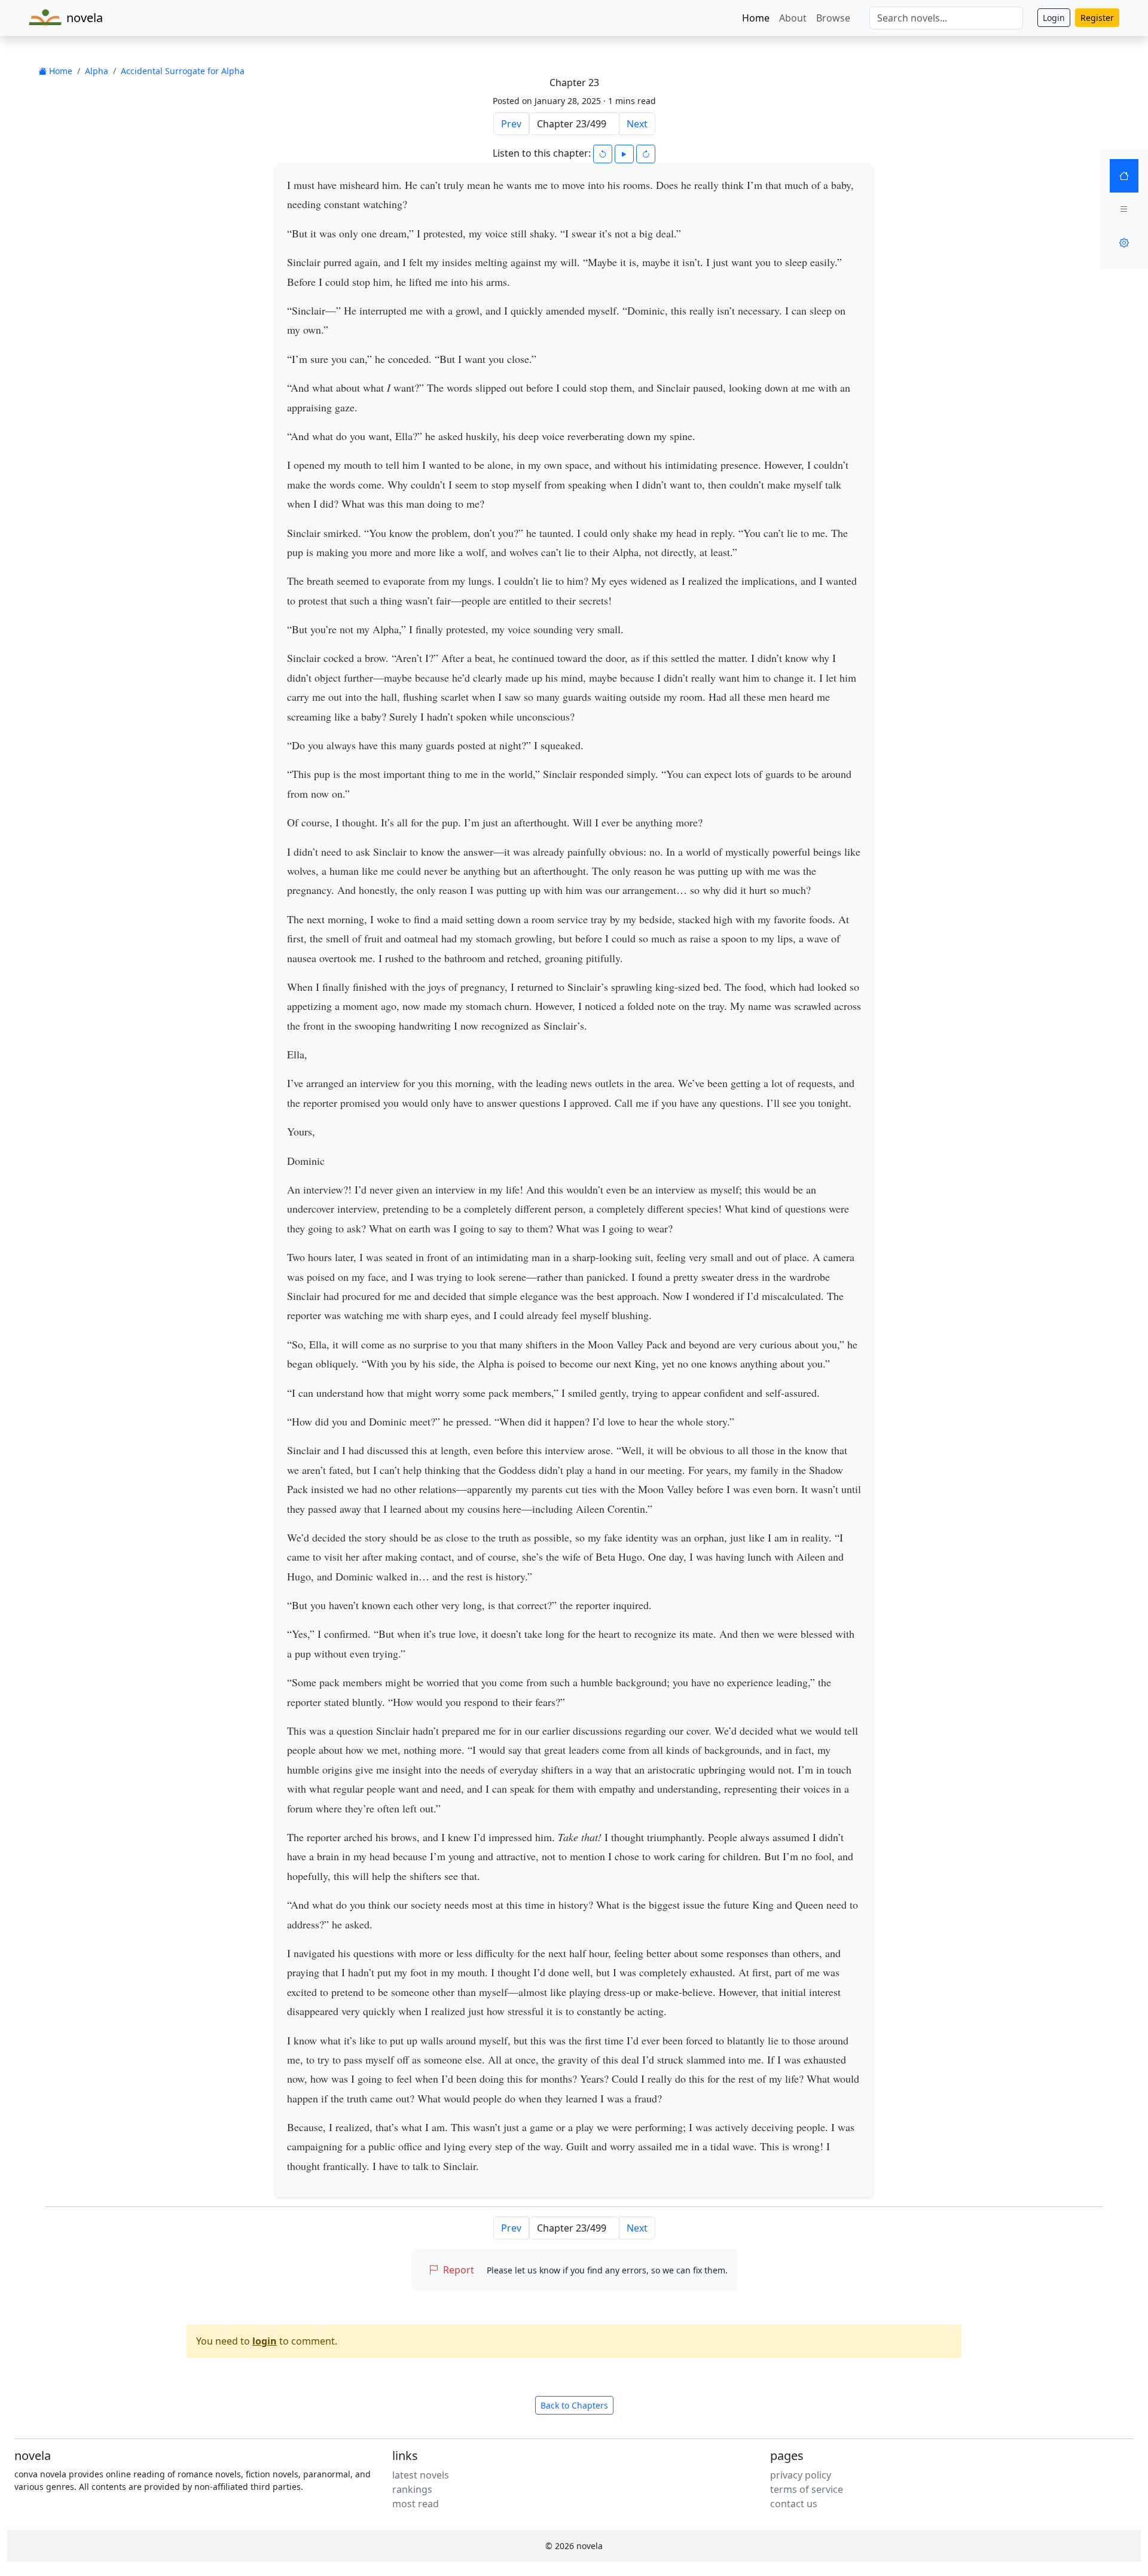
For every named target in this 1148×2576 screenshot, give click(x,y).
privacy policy (801, 2475)
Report (459, 2270)
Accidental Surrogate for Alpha (183, 71)
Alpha (97, 71)
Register (1097, 18)
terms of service (807, 2489)
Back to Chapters (574, 2405)
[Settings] (1124, 243)
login (265, 2341)
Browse (833, 18)
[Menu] (1124, 209)
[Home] (1124, 176)
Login (1054, 18)
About (793, 18)
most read (416, 2504)
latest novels (421, 2475)
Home (756, 18)
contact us (794, 2504)
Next (637, 124)
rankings (412, 2489)
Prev (511, 124)
